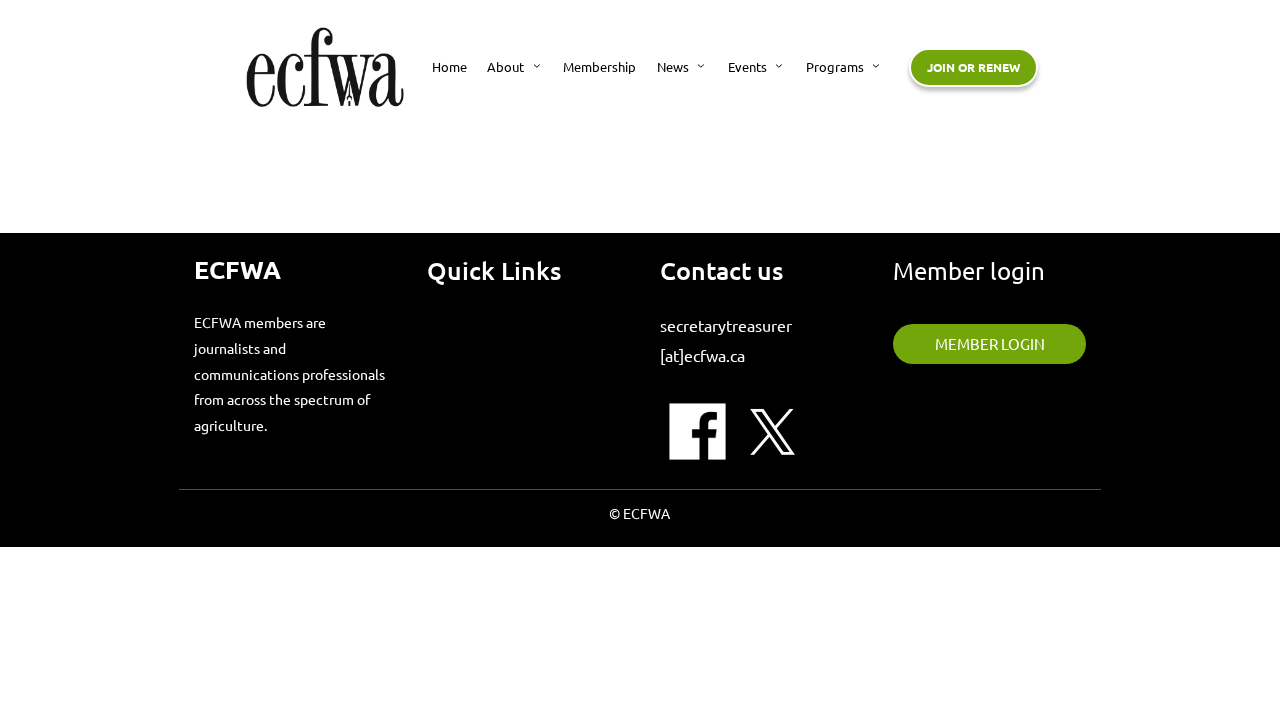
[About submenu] (537, 65)
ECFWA (237, 269)
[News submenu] (701, 65)
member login (990, 343)
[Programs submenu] (876, 65)
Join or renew (973, 67)
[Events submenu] (779, 65)
